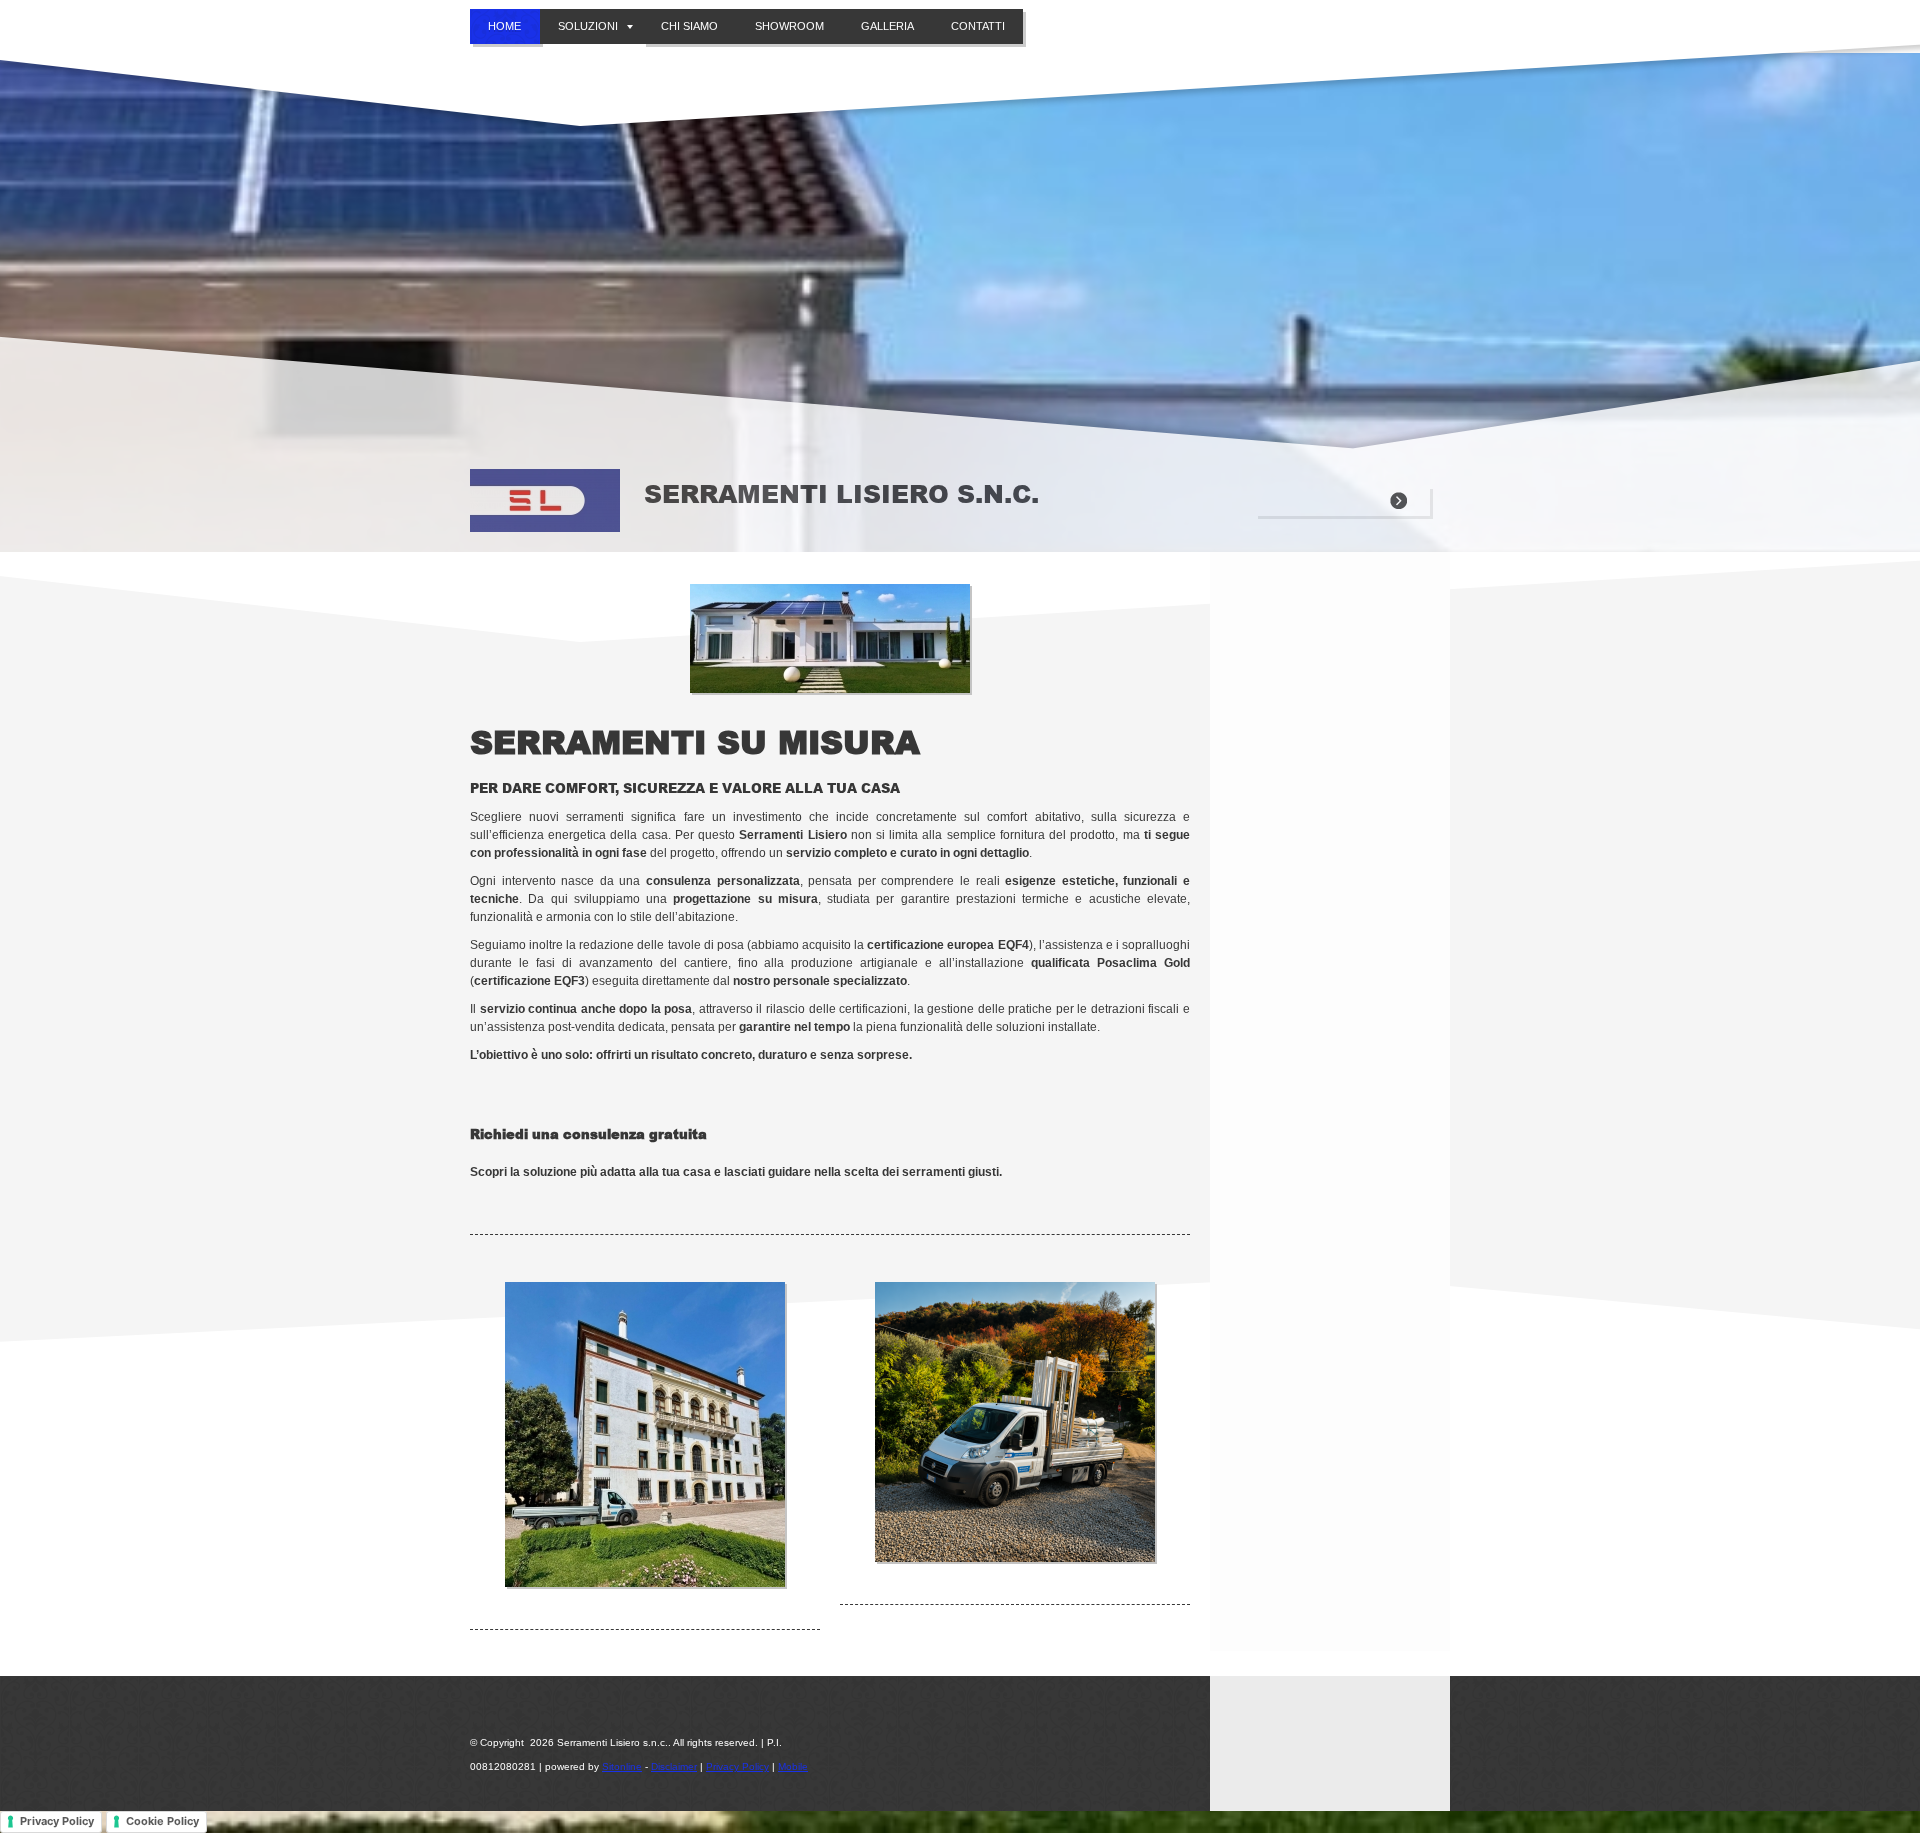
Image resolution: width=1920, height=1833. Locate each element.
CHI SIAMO (689, 26)
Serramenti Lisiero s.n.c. (841, 493)
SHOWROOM (789, 26)
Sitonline (622, 1766)
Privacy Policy (737, 1766)
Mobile (793, 1766)
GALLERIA (887, 26)
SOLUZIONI (588, 26)
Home (504, 26)
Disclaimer (674, 1766)
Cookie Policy (162, 1821)
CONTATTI (978, 26)
